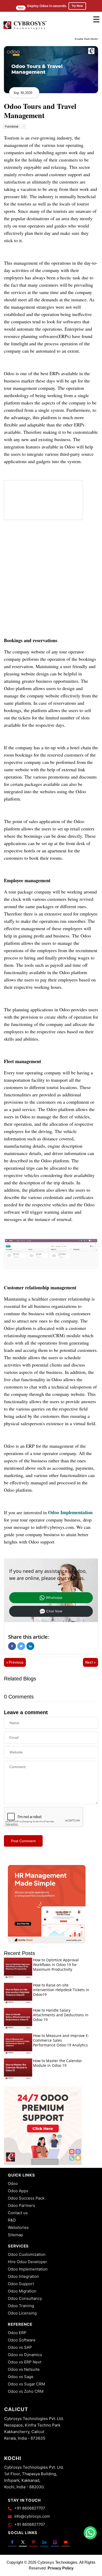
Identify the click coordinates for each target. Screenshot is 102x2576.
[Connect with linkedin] (44, 2542)
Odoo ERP (17, 2333)
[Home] (25, 29)
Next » (90, 1662)
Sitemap (15, 2235)
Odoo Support (21, 2284)
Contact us (18, 2213)
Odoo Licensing (22, 2313)
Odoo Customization (27, 2254)
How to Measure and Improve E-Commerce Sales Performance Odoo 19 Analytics (61, 2040)
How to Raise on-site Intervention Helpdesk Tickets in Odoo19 (61, 1990)
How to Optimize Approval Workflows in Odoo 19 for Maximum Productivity (56, 1965)
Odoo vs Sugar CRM (26, 2384)
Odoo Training (21, 2306)
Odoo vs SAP (20, 2347)
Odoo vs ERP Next (25, 2362)
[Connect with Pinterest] (34, 2542)
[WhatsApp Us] (90, 2533)
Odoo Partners (21, 2205)
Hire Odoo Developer (27, 2262)
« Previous (15, 1662)
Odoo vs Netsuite (24, 2369)
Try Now (77, 6)
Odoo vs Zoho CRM (26, 2391)
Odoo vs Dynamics (25, 2355)
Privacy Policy (61, 2568)
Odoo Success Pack (26, 2198)
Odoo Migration (22, 2291)
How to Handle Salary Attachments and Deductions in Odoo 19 (61, 2015)
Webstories (18, 2227)
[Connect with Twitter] (23, 2542)
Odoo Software (22, 2340)
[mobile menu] (96, 19)
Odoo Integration (23, 2276)
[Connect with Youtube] (66, 2542)
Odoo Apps (18, 2191)
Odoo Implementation (70, 1512)
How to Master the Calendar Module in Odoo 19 (58, 2063)
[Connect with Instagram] (55, 2542)
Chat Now (54, 1611)
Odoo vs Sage (21, 2377)
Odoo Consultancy (25, 2298)
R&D (12, 2220)
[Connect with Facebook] (12, 2542)
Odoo (13, 2183)
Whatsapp (54, 1598)
